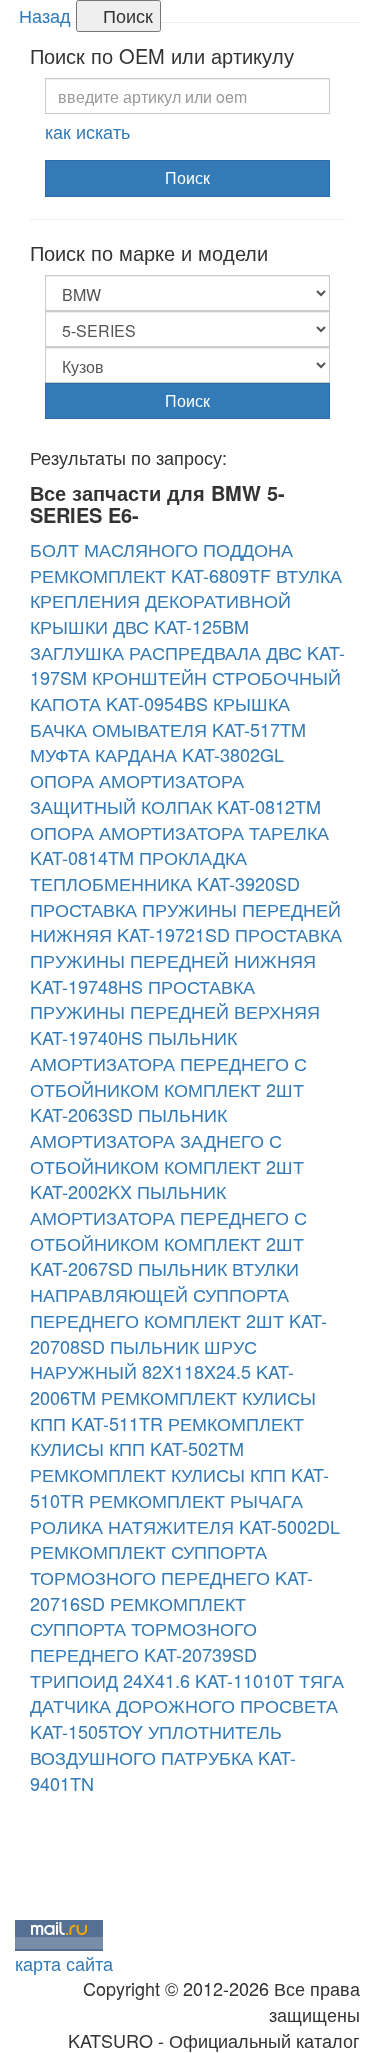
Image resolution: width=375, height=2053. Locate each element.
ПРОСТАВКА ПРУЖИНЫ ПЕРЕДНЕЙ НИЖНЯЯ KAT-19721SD (185, 922)
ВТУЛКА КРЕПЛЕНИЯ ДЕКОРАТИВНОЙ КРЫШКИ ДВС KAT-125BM (186, 600)
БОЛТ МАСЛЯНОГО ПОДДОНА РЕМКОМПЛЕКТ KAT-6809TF (161, 562)
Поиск (125, 15)
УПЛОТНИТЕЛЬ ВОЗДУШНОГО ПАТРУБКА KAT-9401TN (163, 1756)
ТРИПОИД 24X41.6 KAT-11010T (162, 1680)
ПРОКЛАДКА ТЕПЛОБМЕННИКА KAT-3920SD (165, 870)
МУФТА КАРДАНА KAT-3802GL (157, 754)
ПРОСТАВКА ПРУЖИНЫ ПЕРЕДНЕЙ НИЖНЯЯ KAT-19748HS (186, 959)
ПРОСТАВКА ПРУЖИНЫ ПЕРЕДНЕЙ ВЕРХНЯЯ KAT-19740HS (175, 1011)
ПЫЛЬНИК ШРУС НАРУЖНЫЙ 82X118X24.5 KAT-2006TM (162, 1371)
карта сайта (64, 1963)
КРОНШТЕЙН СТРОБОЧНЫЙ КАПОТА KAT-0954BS (185, 690)
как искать (87, 131)
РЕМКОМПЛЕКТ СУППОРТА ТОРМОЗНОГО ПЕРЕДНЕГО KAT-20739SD (143, 1628)
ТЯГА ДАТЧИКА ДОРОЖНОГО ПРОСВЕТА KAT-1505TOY (187, 1705)
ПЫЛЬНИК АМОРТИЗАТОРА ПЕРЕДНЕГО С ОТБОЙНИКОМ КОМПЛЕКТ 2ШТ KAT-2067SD (168, 1229)
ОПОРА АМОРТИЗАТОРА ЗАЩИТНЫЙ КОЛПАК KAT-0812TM (175, 793)
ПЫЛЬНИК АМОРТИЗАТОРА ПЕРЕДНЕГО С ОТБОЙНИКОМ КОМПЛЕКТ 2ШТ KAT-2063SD (168, 1075)
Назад (45, 15)
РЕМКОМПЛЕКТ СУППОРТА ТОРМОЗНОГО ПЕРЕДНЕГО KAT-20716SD (171, 1576)
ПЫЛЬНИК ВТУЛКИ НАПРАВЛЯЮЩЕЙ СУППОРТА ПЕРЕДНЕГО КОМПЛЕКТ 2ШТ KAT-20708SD (178, 1306)
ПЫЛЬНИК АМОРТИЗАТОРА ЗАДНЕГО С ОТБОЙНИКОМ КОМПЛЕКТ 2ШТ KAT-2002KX (167, 1152)
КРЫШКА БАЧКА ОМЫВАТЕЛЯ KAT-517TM (168, 716)
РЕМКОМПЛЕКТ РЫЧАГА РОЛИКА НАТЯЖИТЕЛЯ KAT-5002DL (185, 1513)
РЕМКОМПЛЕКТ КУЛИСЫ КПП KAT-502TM (167, 1436)
